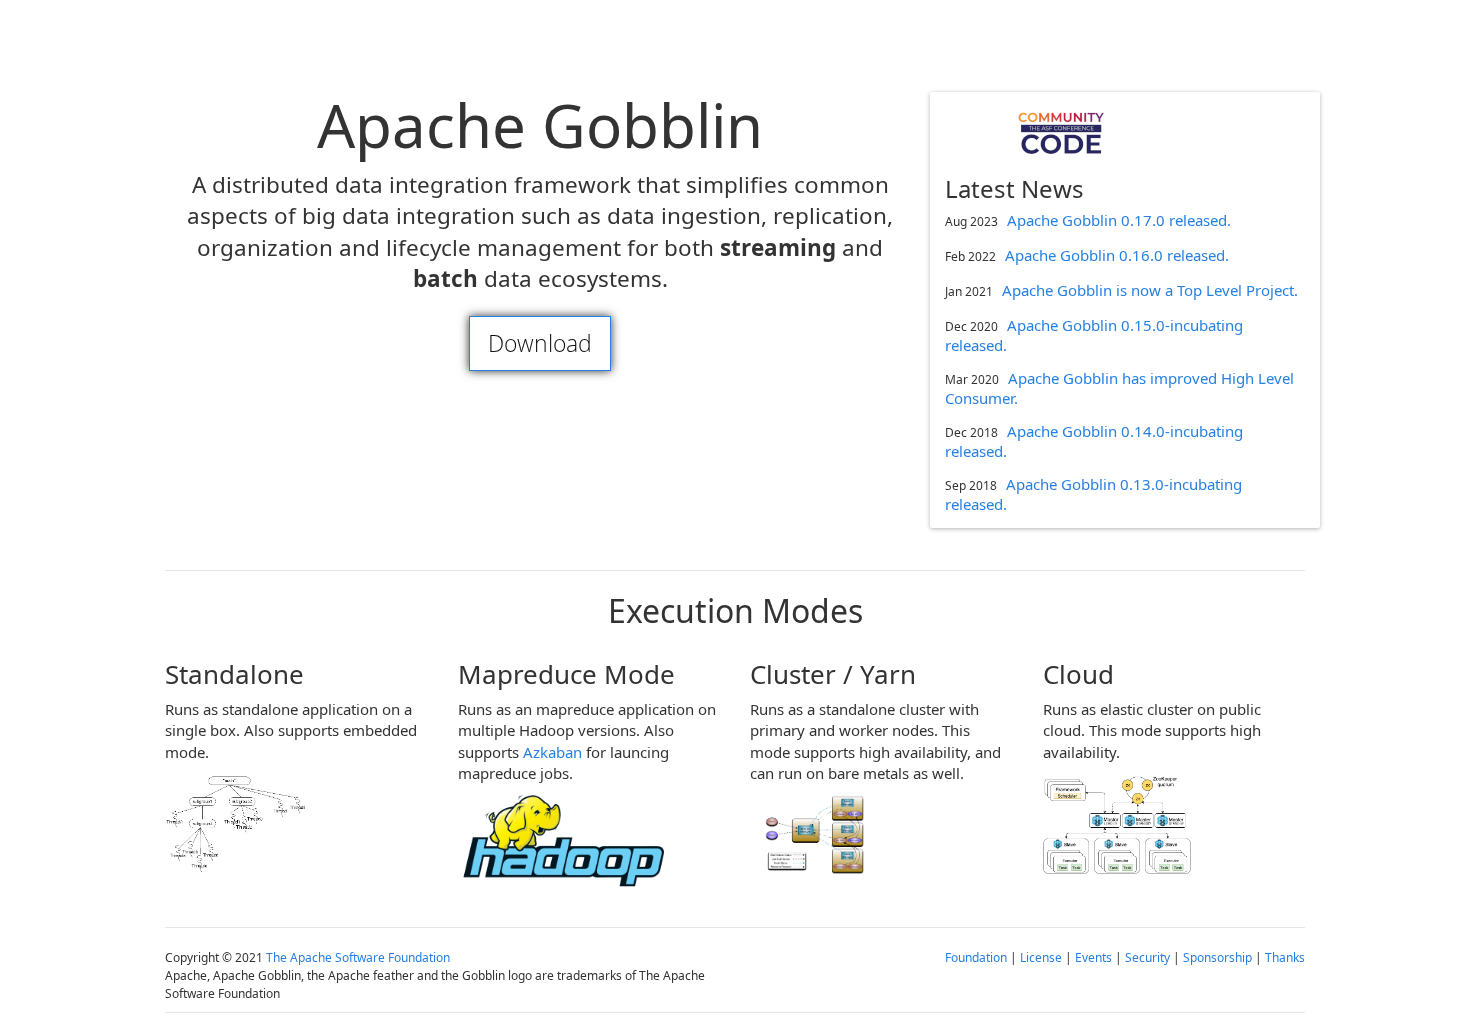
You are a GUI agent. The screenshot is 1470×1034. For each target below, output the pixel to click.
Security (1147, 957)
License (1041, 957)
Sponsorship (1217, 957)
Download (540, 343)
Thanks (1285, 957)
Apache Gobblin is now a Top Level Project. (1150, 290)
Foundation (976, 957)
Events (1093, 957)
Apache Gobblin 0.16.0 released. (1117, 255)
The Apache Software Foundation (358, 957)
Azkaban (552, 752)
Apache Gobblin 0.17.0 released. (1119, 220)
